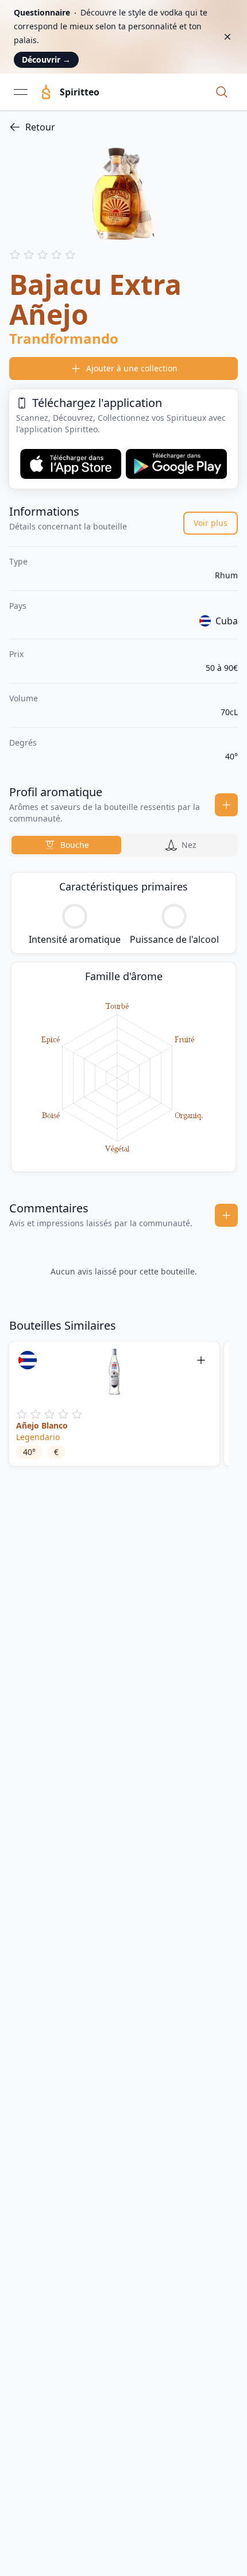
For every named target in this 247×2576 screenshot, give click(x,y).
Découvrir (46, 59)
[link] (123, 127)
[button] (222, 92)
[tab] (66, 845)
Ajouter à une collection (132, 368)
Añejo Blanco (42, 1425)
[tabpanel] (123, 1022)
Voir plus (211, 523)
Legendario (38, 1437)
